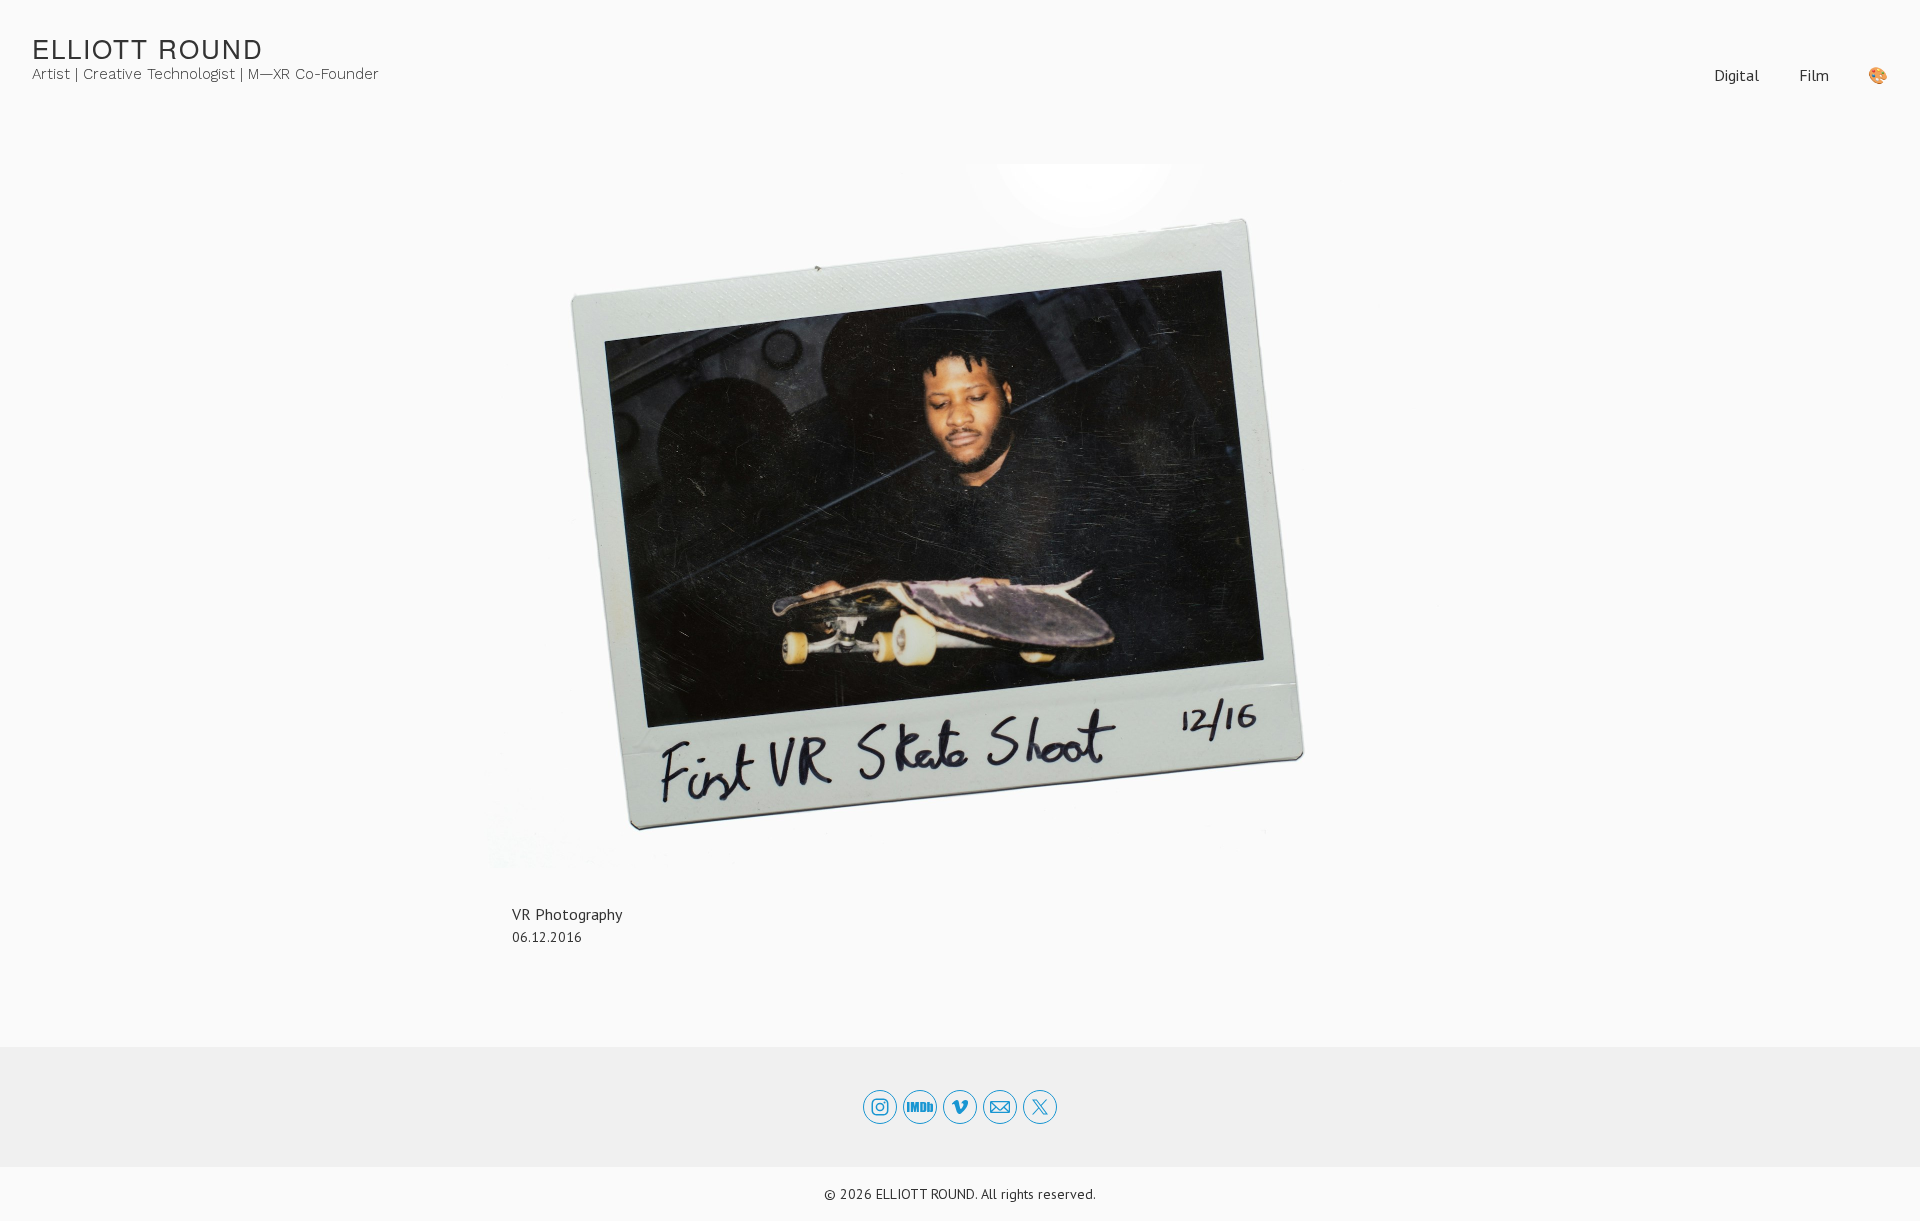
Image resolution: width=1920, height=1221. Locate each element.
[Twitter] (1040, 1107)
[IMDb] (920, 1107)
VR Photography (567, 914)
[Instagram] (880, 1107)
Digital (1736, 75)
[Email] (1000, 1107)
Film (1814, 75)
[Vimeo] (960, 1107)
